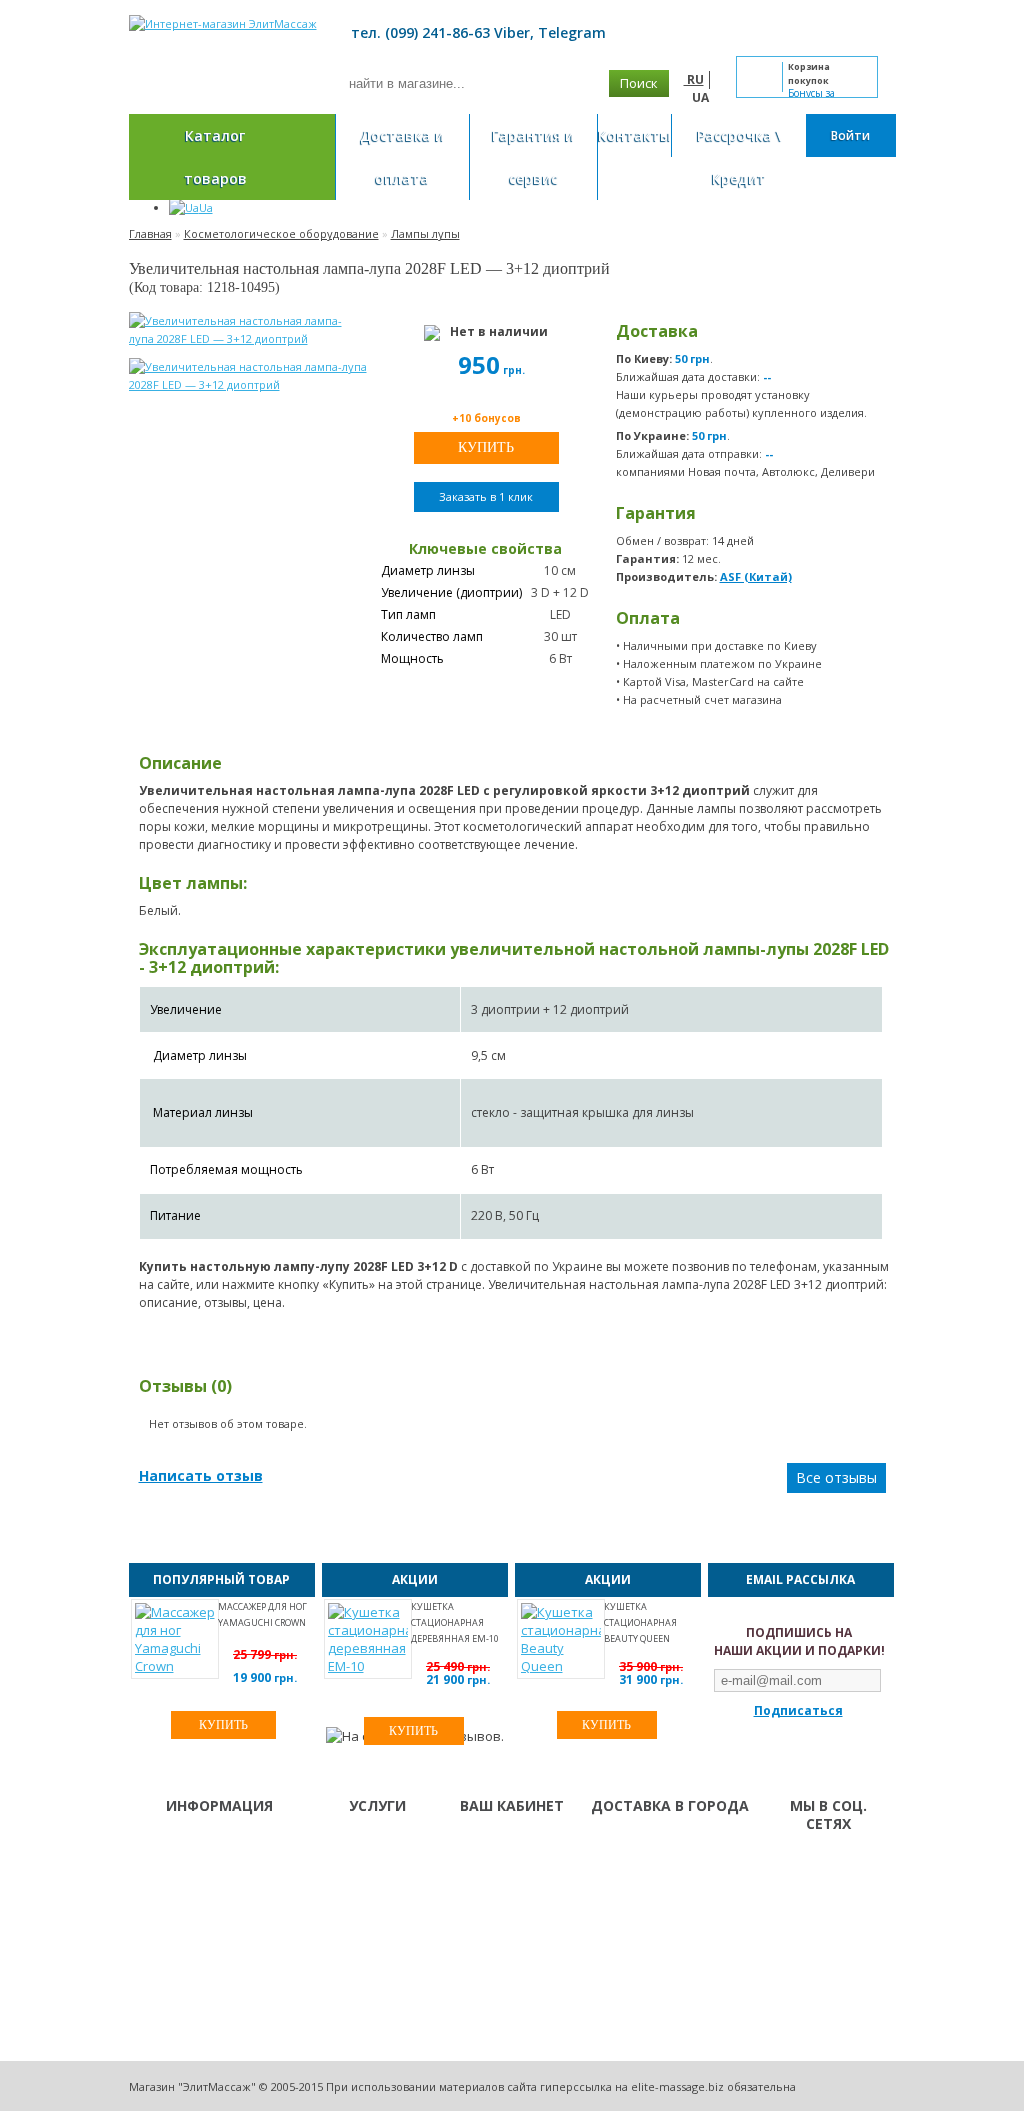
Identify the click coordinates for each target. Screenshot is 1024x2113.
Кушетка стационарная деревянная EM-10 (455, 1622)
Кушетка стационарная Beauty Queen (640, 1622)
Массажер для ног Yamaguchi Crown (262, 1614)
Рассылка (492, 1897)
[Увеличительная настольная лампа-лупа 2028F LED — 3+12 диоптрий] (247, 330)
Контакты (634, 135)
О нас (346, 1845)
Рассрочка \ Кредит (739, 157)
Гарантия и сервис (533, 157)
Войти (850, 135)
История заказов (511, 1871)
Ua (206, 207)
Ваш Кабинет (501, 1845)
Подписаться (798, 1710)
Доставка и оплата (402, 157)
